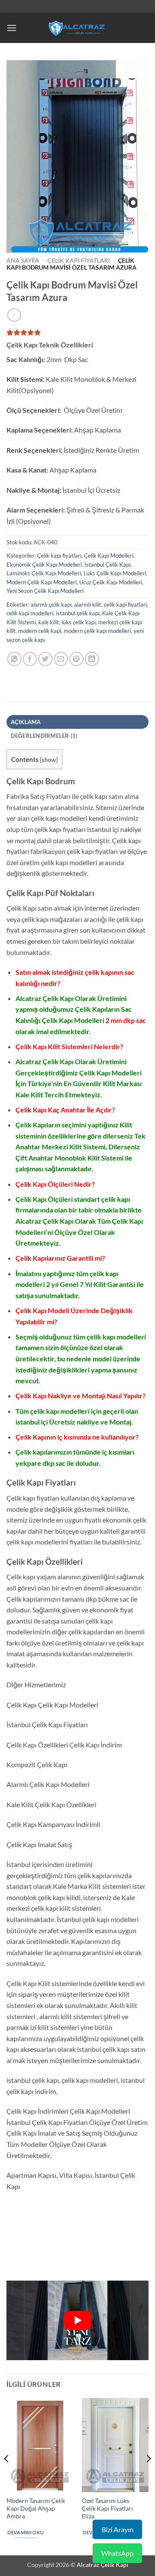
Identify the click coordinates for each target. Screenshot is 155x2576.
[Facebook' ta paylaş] (30, 659)
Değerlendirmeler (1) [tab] (44, 736)
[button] (12, 28)
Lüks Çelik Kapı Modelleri (115, 573)
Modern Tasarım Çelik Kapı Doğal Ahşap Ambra (36, 2508)
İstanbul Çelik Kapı (107, 565)
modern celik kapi (40, 631)
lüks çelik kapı (79, 622)
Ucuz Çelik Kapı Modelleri (111, 582)
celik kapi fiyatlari (125, 605)
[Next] (148, 2476)
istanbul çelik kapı (78, 613)
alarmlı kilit (88, 605)
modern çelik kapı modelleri (97, 631)
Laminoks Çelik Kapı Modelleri (44, 573)
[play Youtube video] (77, 2321)
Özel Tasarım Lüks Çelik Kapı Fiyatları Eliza (107, 2508)
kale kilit (49, 622)
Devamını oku (25, 2532)
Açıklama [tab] (26, 722)
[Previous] (7, 2476)
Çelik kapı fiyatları (79, 261)
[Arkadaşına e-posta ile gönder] (61, 659)
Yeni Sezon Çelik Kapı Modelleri (45, 591)
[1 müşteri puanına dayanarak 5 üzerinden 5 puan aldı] (77, 332)
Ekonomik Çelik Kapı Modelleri (44, 565)
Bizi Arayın (118, 2529)
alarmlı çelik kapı (51, 605)
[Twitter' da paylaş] (45, 659)
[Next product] (14, 315)
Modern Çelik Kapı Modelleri (42, 582)
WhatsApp (117, 2553)
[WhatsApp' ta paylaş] (14, 659)
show (49, 760)
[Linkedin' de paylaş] (92, 659)
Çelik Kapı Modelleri (109, 556)
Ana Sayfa (23, 261)
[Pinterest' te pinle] (76, 659)
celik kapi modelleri (30, 613)
